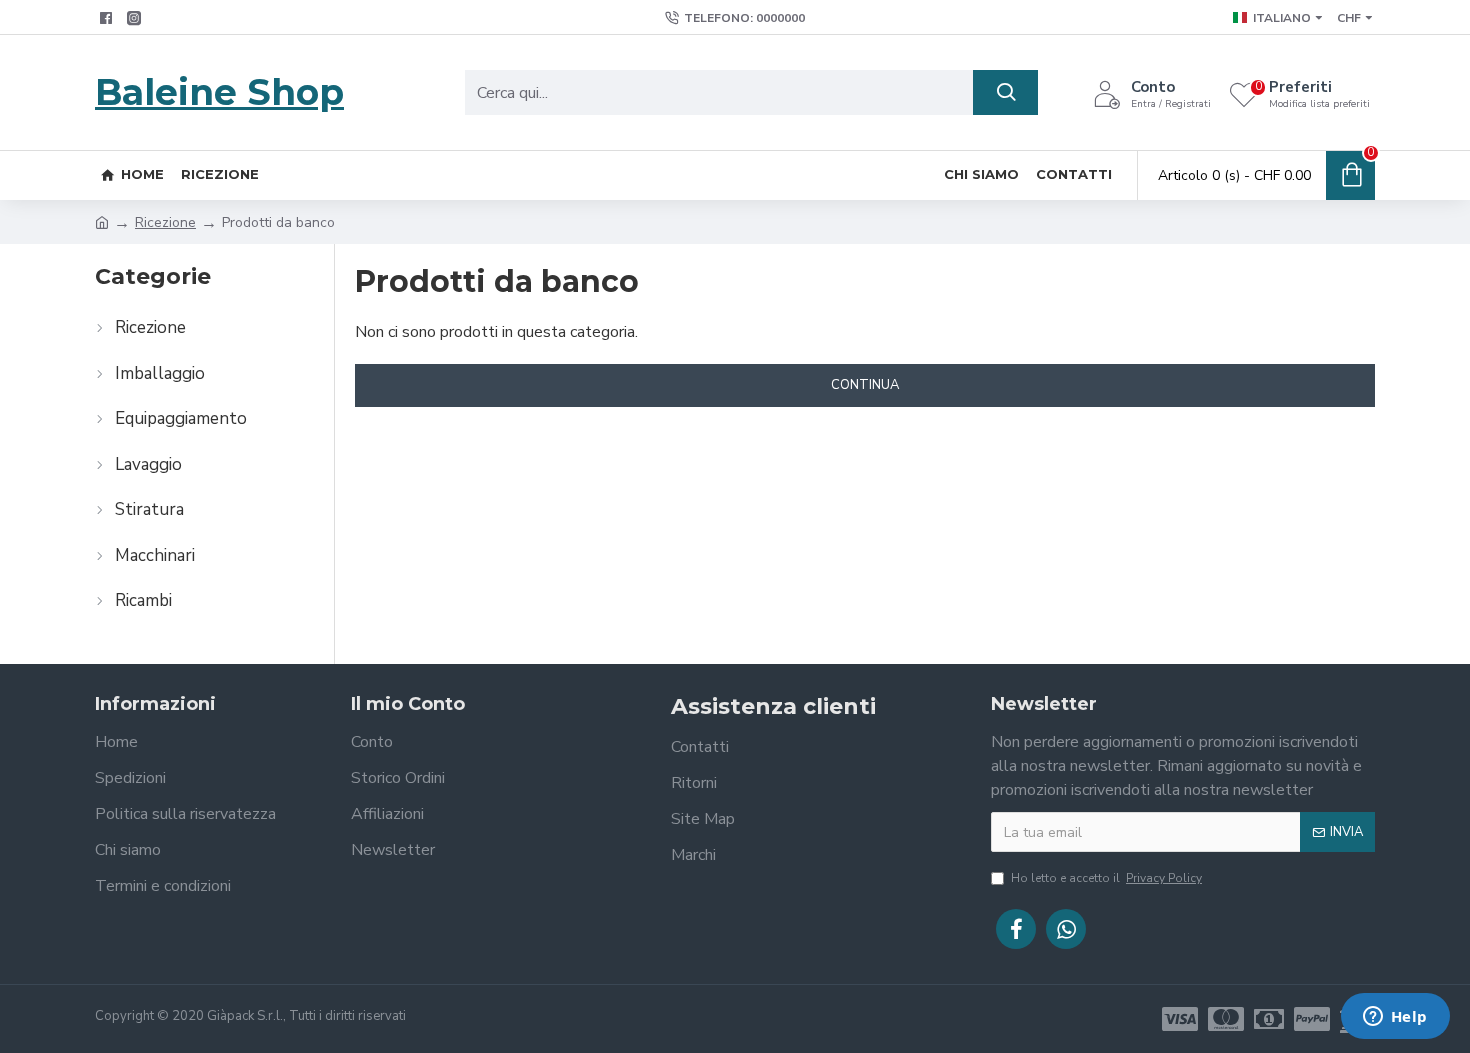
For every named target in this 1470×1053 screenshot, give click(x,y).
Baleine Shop (219, 92)
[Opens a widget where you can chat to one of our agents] (1395, 1018)
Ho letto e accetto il (1106, 878)
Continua (865, 385)
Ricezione (165, 222)
